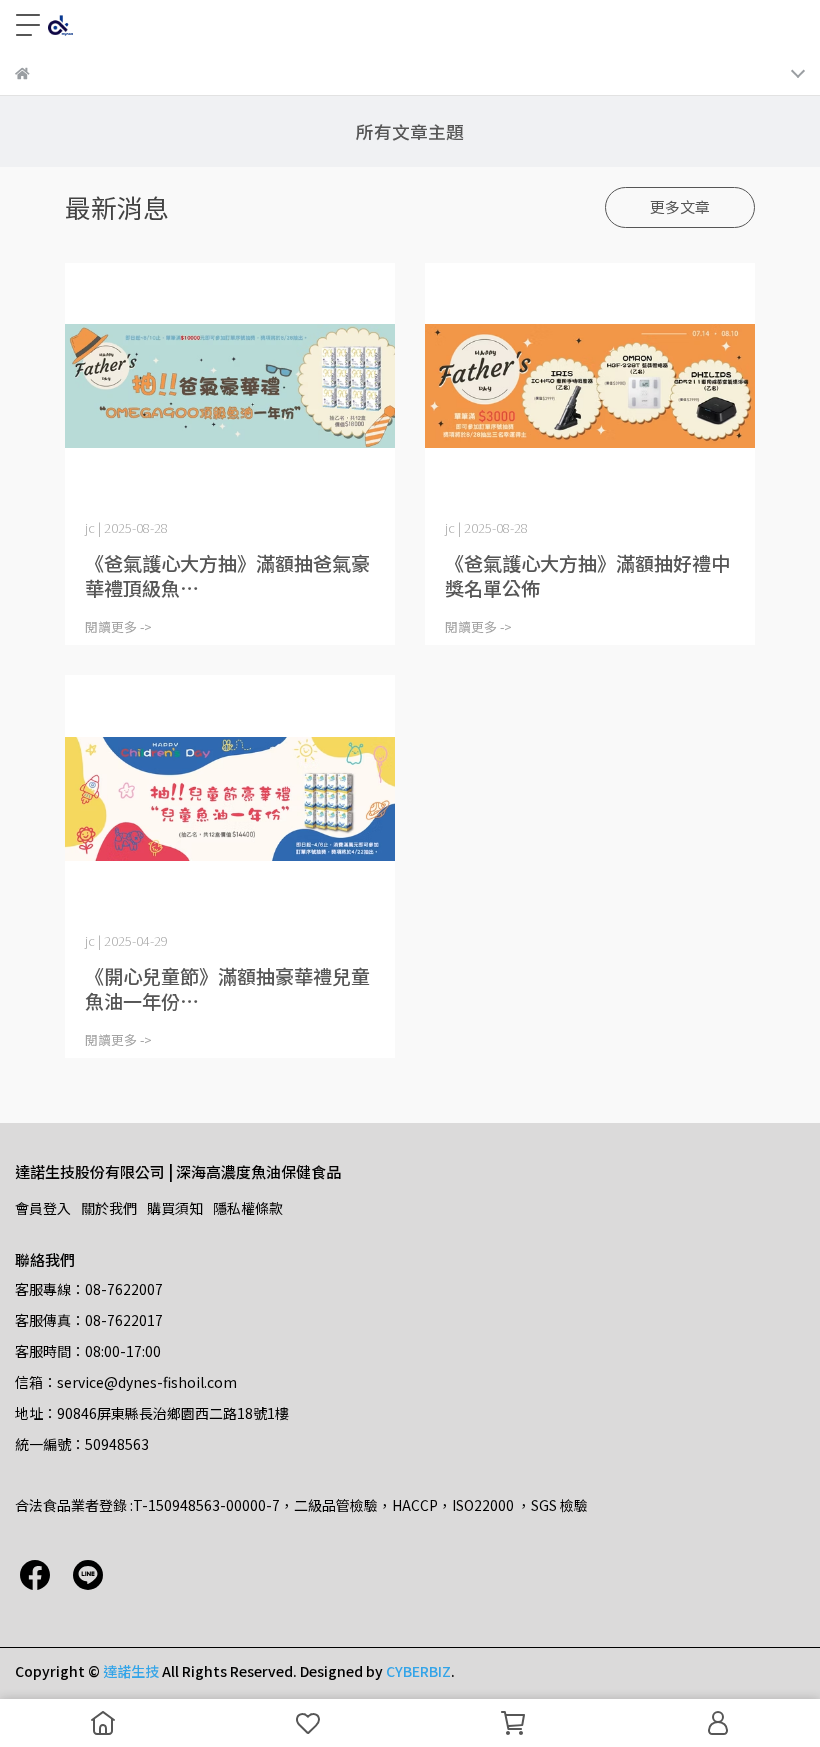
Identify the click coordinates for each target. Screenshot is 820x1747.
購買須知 (175, 1208)
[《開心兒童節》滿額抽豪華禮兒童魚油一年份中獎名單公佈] (230, 799)
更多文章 (680, 206)
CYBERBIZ (418, 1671)
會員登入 (43, 1208)
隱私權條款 (248, 1208)
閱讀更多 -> (118, 626)
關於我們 (109, 1208)
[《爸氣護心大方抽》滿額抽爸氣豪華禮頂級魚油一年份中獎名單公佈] (230, 387)
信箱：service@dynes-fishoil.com (126, 1382)
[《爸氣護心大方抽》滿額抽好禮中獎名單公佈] (590, 387)
